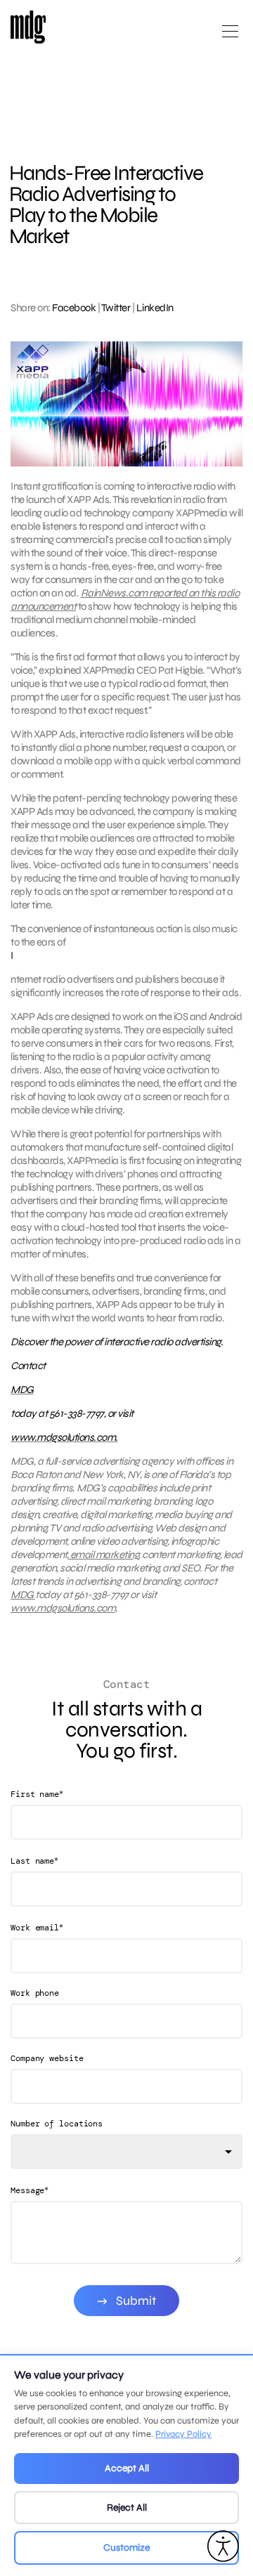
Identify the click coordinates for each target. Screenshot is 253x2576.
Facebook (74, 308)
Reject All (127, 2508)
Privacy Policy (183, 2434)
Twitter (116, 308)
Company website (47, 2058)
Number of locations (57, 2124)
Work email (37, 1927)
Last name (34, 1861)
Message (30, 2190)
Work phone (35, 1993)
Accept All (127, 2468)
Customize (126, 2548)
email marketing (103, 1555)
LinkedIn (155, 308)
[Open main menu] (230, 37)
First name (37, 1794)
